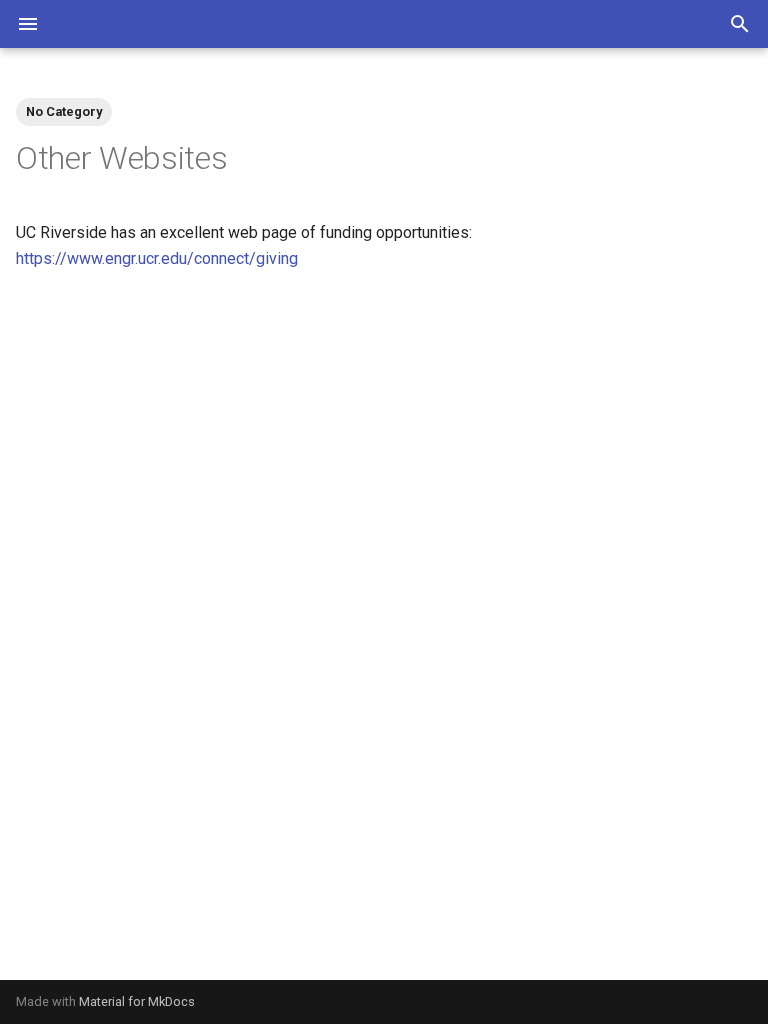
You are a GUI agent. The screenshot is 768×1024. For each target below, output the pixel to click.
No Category (64, 111)
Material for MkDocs (137, 1001)
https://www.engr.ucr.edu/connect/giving (157, 258)
